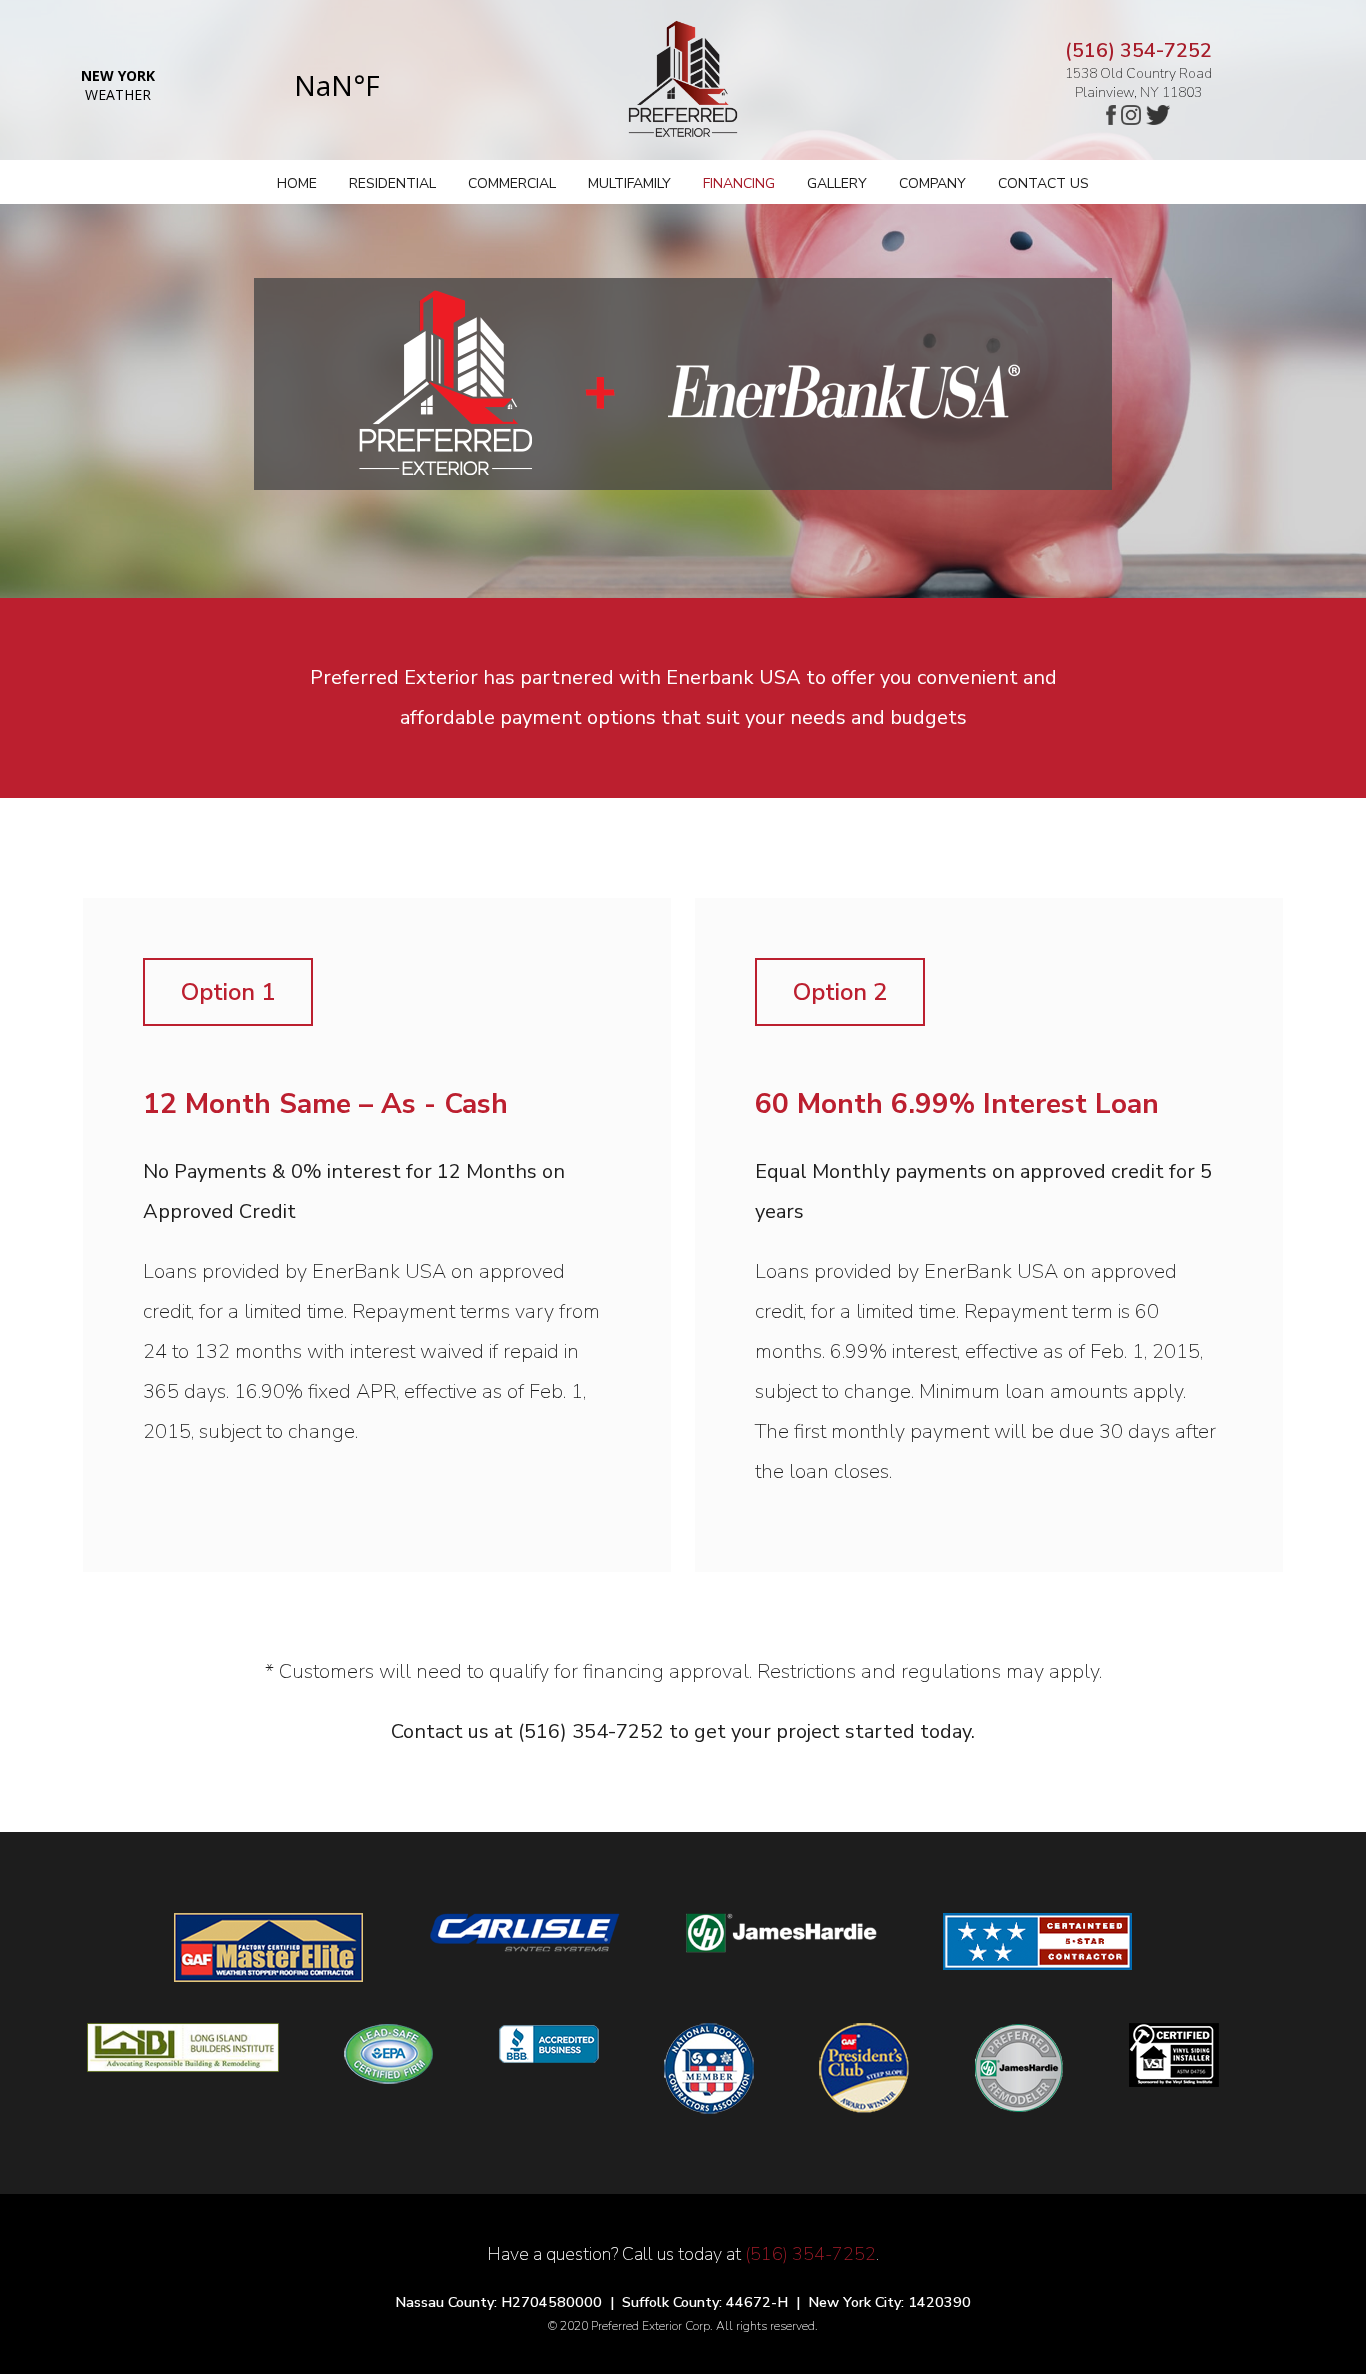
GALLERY (837, 183)
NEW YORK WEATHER (227, 85)
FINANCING (739, 183)
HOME (297, 183)
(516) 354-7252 (1138, 50)
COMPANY (932, 183)
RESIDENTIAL (392, 183)
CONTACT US (1043, 183)
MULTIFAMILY (629, 183)
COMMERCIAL (512, 183)
